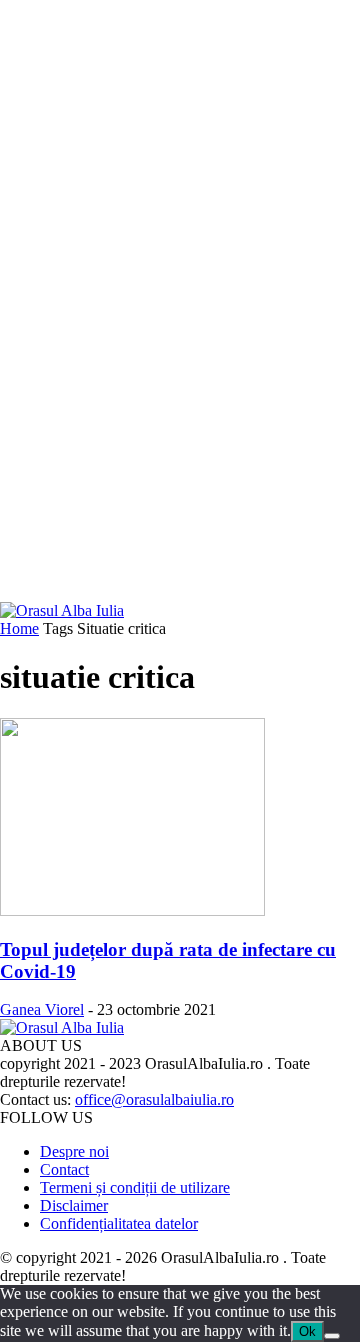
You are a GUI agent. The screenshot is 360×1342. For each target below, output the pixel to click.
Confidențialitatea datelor (119, 1223)
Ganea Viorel (42, 1009)
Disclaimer (74, 1205)
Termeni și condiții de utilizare (135, 1187)
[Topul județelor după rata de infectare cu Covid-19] (132, 910)
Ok (307, 1331)
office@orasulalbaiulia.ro (154, 1099)
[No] (332, 1336)
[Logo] (62, 610)
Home (19, 628)
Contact (64, 1169)
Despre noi (74, 1151)
